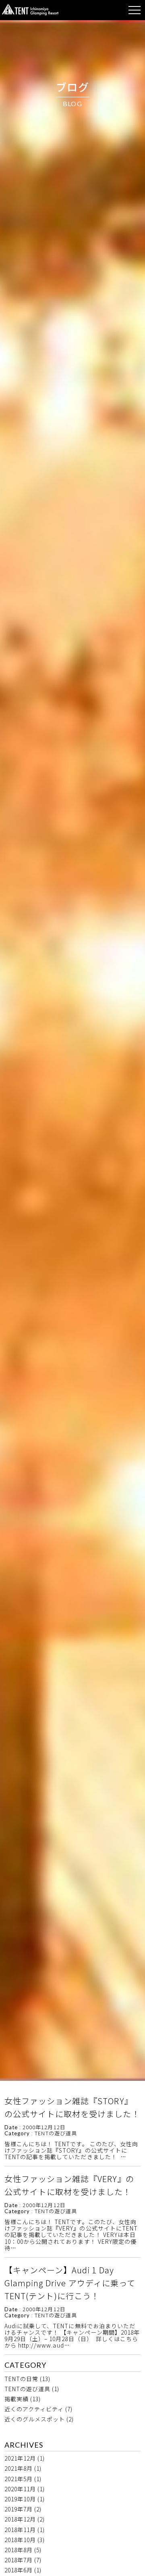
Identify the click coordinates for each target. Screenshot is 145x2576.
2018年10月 (20, 2540)
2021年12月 (20, 2458)
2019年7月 (19, 2509)
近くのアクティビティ (34, 2409)
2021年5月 (19, 2479)
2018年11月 (20, 2530)
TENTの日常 (21, 2379)
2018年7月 (19, 2560)
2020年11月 (20, 2489)
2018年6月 (19, 2570)
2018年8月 (19, 2550)
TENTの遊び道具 (27, 2389)
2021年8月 (19, 2468)
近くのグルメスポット (35, 2419)
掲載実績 (17, 2399)
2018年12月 (20, 2519)
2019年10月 (20, 2499)
